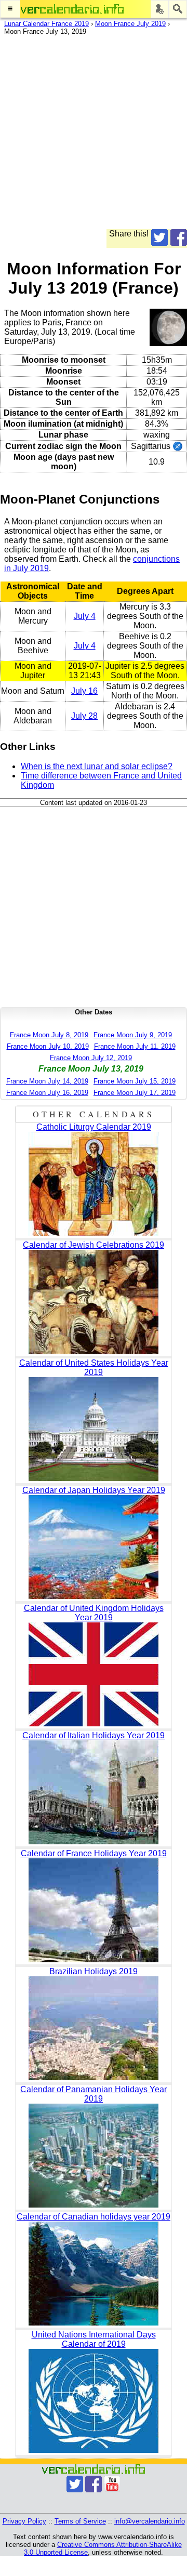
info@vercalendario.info (150, 2521)
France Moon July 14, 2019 (47, 1081)
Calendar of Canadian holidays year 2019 (94, 2217)
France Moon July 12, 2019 (91, 1058)
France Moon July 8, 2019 (49, 1035)
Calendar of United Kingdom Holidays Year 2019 (94, 1613)
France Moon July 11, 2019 (135, 1046)
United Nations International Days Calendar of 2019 (94, 2339)
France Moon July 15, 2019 (135, 1081)
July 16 (84, 691)
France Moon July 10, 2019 (48, 1046)
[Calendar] (72, 9)
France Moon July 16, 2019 (47, 1093)
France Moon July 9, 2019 (133, 1035)
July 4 (85, 616)
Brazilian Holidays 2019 (94, 1971)
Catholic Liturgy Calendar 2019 (94, 1127)
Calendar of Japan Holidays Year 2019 (94, 1490)
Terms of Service (80, 2521)
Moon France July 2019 (130, 24)
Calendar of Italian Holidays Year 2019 (94, 1735)
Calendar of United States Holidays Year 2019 (94, 1368)
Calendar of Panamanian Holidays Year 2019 (94, 2094)
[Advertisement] (94, 136)
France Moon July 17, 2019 (135, 1093)
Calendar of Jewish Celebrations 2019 (94, 1245)
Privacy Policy (24, 2521)
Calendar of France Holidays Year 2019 (94, 1853)
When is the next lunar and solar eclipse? (97, 766)
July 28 (84, 716)
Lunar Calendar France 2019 (46, 24)
